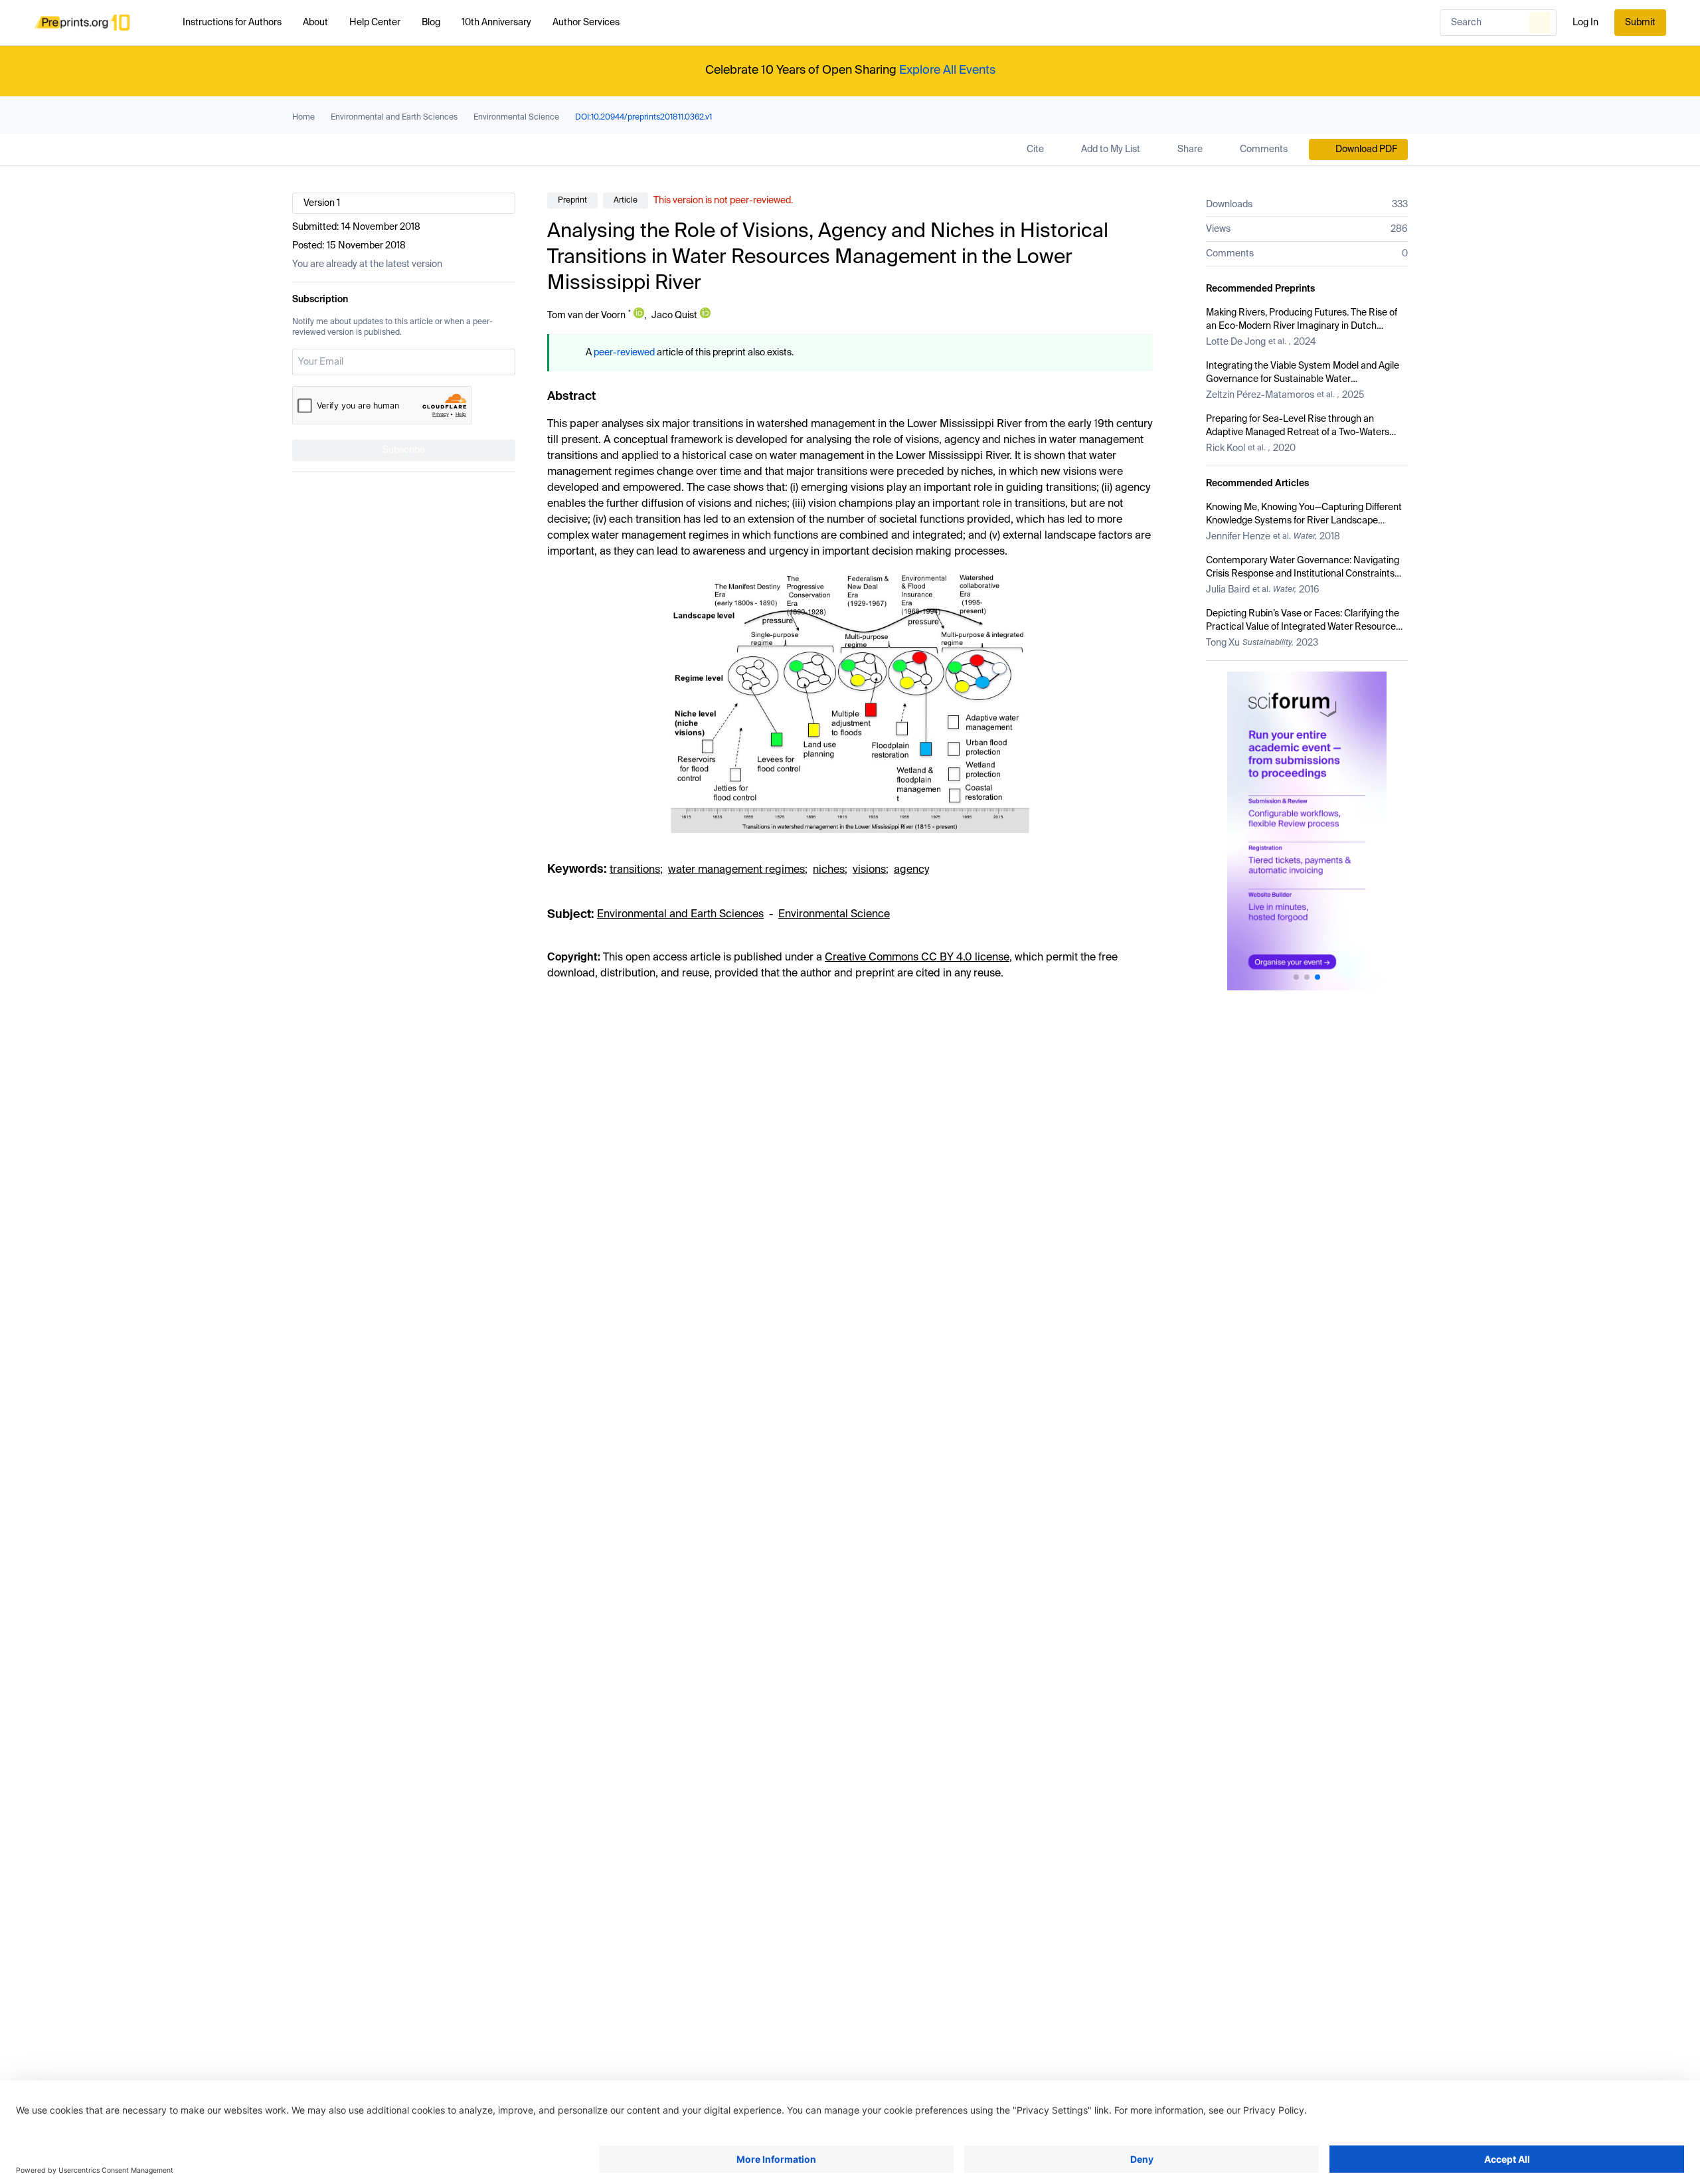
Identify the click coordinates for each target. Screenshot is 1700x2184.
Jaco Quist (674, 316)
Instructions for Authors (232, 23)
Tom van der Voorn (586, 316)
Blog (431, 23)
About (315, 23)
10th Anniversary (496, 23)
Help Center (375, 23)
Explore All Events (947, 70)
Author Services (586, 23)
